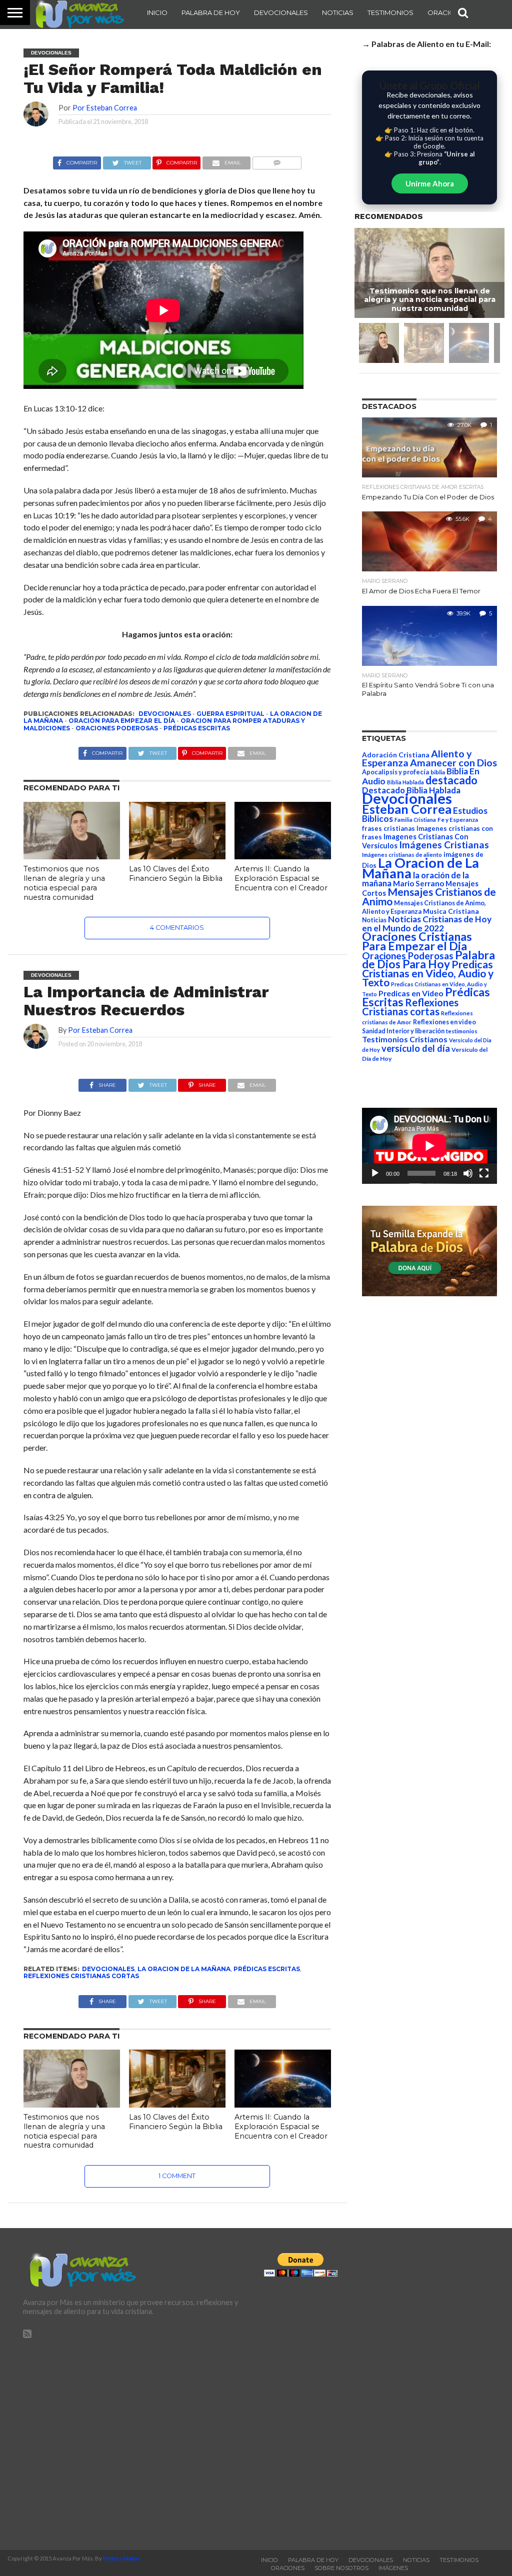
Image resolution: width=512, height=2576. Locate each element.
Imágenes (393, 2568)
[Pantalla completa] (484, 1173)
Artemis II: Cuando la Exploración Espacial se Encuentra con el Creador (281, 878)
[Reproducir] (375, 1173)
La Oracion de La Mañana (184, 1969)
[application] (429, 1146)
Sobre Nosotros (341, 2568)
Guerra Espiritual (230, 714)
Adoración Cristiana (396, 755)
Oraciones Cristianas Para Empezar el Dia (417, 941)
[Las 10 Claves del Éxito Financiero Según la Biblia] (177, 856)
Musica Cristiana (451, 911)
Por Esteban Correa (105, 108)
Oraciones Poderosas (117, 728)
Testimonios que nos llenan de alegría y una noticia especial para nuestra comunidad (64, 883)
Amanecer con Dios (453, 763)
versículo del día (416, 1048)
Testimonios (390, 12)
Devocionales (281, 12)
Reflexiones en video (444, 1022)
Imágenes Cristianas (444, 845)
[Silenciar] (468, 1173)
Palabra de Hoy (211, 12)
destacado (451, 780)
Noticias (338, 12)
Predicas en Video (411, 993)
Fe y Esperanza (458, 820)
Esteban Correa (407, 809)
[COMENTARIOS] (277, 160)
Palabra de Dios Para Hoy (428, 960)
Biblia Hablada (405, 782)
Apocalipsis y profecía (395, 772)
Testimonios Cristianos (405, 1039)
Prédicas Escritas (197, 728)
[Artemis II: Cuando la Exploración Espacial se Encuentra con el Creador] (283, 856)
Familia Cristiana (415, 820)
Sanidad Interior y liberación (403, 1031)
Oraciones (448, 12)
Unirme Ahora (430, 183)
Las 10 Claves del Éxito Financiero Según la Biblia (176, 874)
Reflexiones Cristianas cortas (81, 1976)
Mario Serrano (418, 883)
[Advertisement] (135, 2440)
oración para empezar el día (122, 721)
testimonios (462, 1031)
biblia (438, 772)
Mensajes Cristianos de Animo (429, 896)
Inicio (157, 12)
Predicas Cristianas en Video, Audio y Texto (428, 973)
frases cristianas (388, 828)
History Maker (121, 2558)
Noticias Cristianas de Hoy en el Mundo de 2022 (427, 924)
